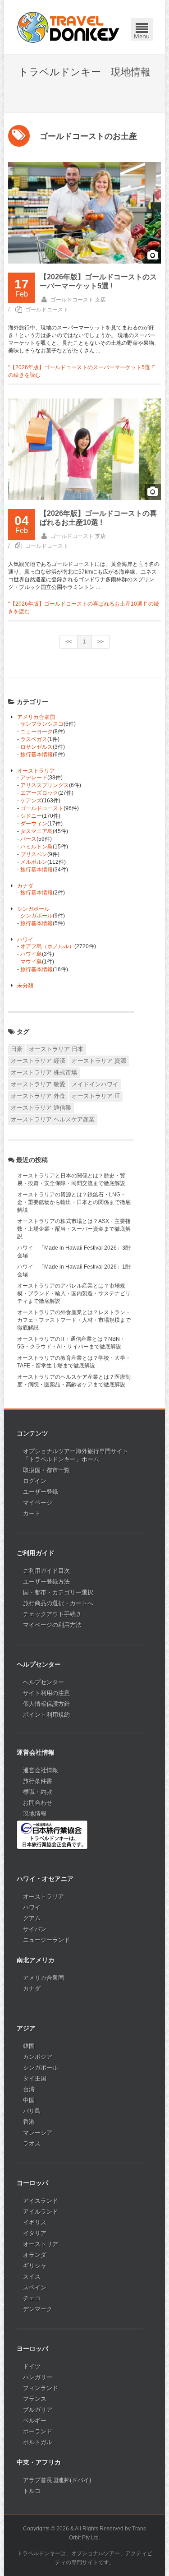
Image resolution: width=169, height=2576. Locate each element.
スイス (32, 2277)
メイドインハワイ (95, 1084)
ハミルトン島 (37, 847)
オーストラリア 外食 (38, 1096)
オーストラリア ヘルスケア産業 (53, 1119)
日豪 (17, 1049)
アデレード (34, 778)
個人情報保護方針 (46, 1704)
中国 (29, 2100)
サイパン (35, 1929)
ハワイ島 (31, 954)
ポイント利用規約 (46, 1715)
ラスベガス (34, 739)
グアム (32, 1918)
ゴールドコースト (47, 310)
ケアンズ (31, 801)
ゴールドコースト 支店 (78, 300)
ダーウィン (34, 824)
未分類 (25, 986)
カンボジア (38, 2057)
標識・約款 (38, 1792)
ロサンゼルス (37, 747)
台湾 (29, 2089)
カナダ (25, 886)
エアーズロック (39, 793)
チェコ (32, 2298)
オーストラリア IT (96, 1096)
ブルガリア (38, 2410)
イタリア (35, 2233)
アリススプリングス (45, 785)
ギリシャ (35, 2266)
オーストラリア (36, 771)
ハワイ (25, 940)
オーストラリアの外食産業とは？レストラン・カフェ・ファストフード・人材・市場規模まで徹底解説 (74, 1320)
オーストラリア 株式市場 (44, 1073)
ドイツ (32, 2366)
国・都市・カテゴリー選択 (58, 1592)
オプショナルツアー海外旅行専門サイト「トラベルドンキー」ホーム (76, 1455)
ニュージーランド (46, 1940)
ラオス (32, 2143)
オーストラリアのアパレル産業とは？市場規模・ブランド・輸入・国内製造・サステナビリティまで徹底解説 (74, 1293)
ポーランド (38, 2431)
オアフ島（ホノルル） (47, 946)
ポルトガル (38, 2442)
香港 (29, 2122)
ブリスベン (34, 854)
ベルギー (35, 2421)
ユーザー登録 (41, 1492)
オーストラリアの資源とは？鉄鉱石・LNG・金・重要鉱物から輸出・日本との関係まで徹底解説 (74, 1202)
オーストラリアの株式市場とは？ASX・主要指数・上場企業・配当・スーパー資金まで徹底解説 (74, 1229)
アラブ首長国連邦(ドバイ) (57, 2480)
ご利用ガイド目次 (46, 1571)
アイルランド (41, 2212)
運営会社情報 (41, 1770)
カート (32, 1513)
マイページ (38, 1503)
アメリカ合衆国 (36, 717)
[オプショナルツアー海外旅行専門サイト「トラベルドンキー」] (68, 27)
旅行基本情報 (37, 755)
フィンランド (41, 2388)
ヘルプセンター (43, 1682)
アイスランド (41, 2201)
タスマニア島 (37, 831)
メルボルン (34, 862)
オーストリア (41, 2244)
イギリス (35, 2222)
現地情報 (35, 1814)
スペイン (35, 2287)
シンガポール (33, 909)
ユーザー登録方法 (46, 1582)
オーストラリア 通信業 (41, 1108)
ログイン (35, 1481)
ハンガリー (38, 2377)
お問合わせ (38, 1803)
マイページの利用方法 (52, 1625)
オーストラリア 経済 (38, 1061)
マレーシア (38, 2133)
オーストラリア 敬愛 (38, 1084)
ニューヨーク (37, 732)
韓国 (29, 2046)
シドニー (31, 816)
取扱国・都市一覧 (46, 1470)
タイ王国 (35, 2078)
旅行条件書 (38, 1781)
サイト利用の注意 (46, 1693)
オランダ (35, 2255)
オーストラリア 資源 (99, 1061)
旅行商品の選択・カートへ (58, 1603)
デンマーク (38, 2309)
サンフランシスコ (42, 724)
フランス (35, 2399)
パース (28, 839)
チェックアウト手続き (52, 1614)
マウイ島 (31, 962)
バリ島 (32, 2111)
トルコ (32, 2491)
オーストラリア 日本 (56, 1049)
